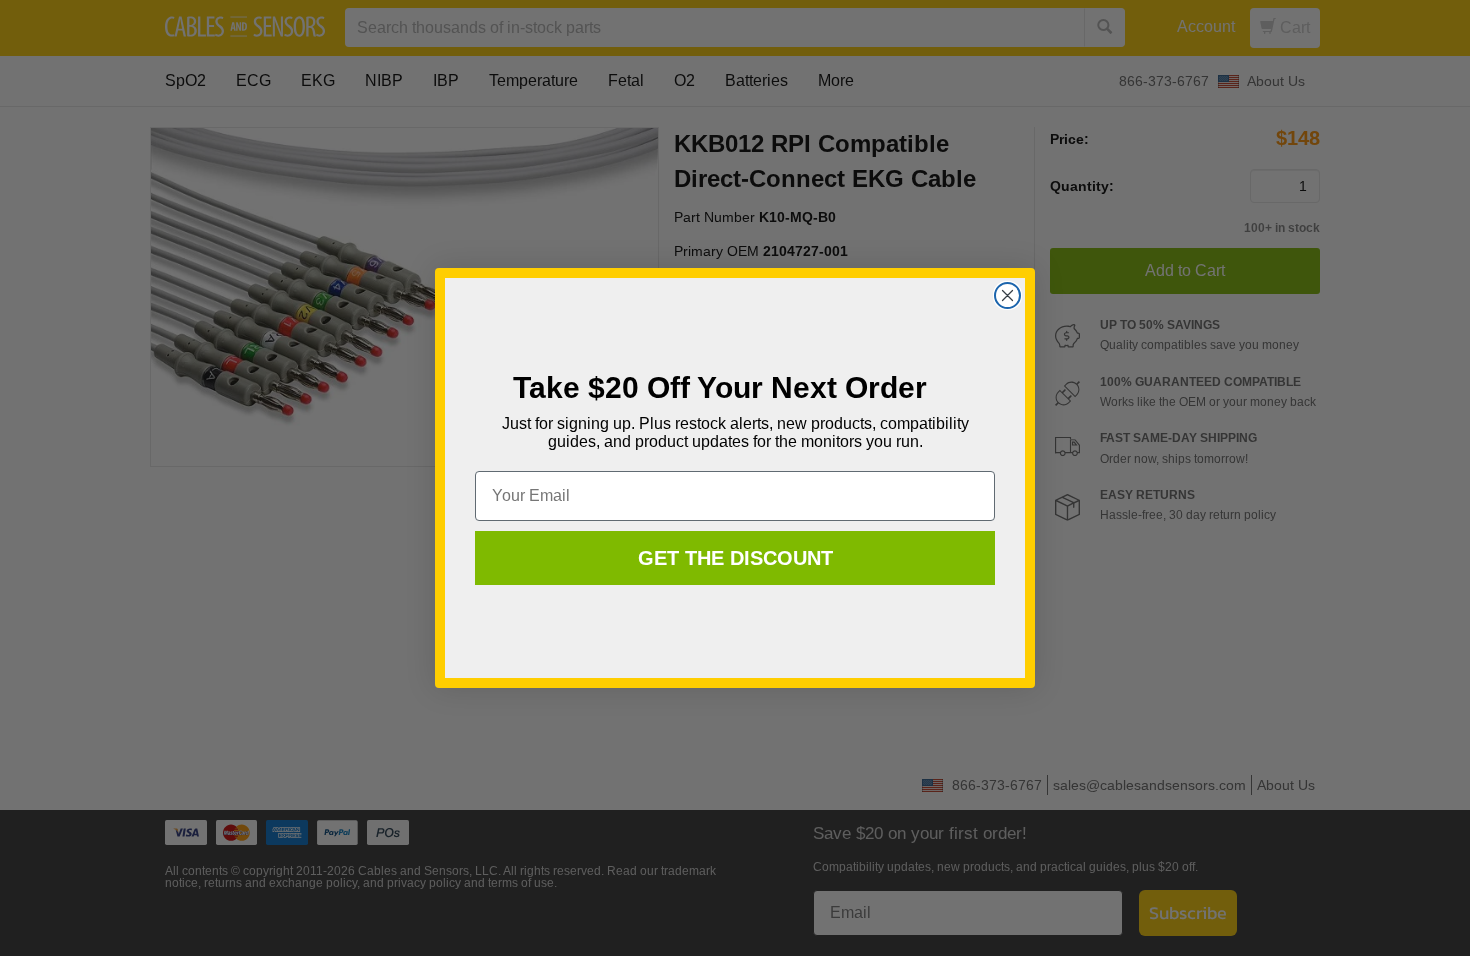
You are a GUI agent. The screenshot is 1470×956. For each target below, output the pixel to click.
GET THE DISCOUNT (735, 558)
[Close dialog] (1007, 295)
